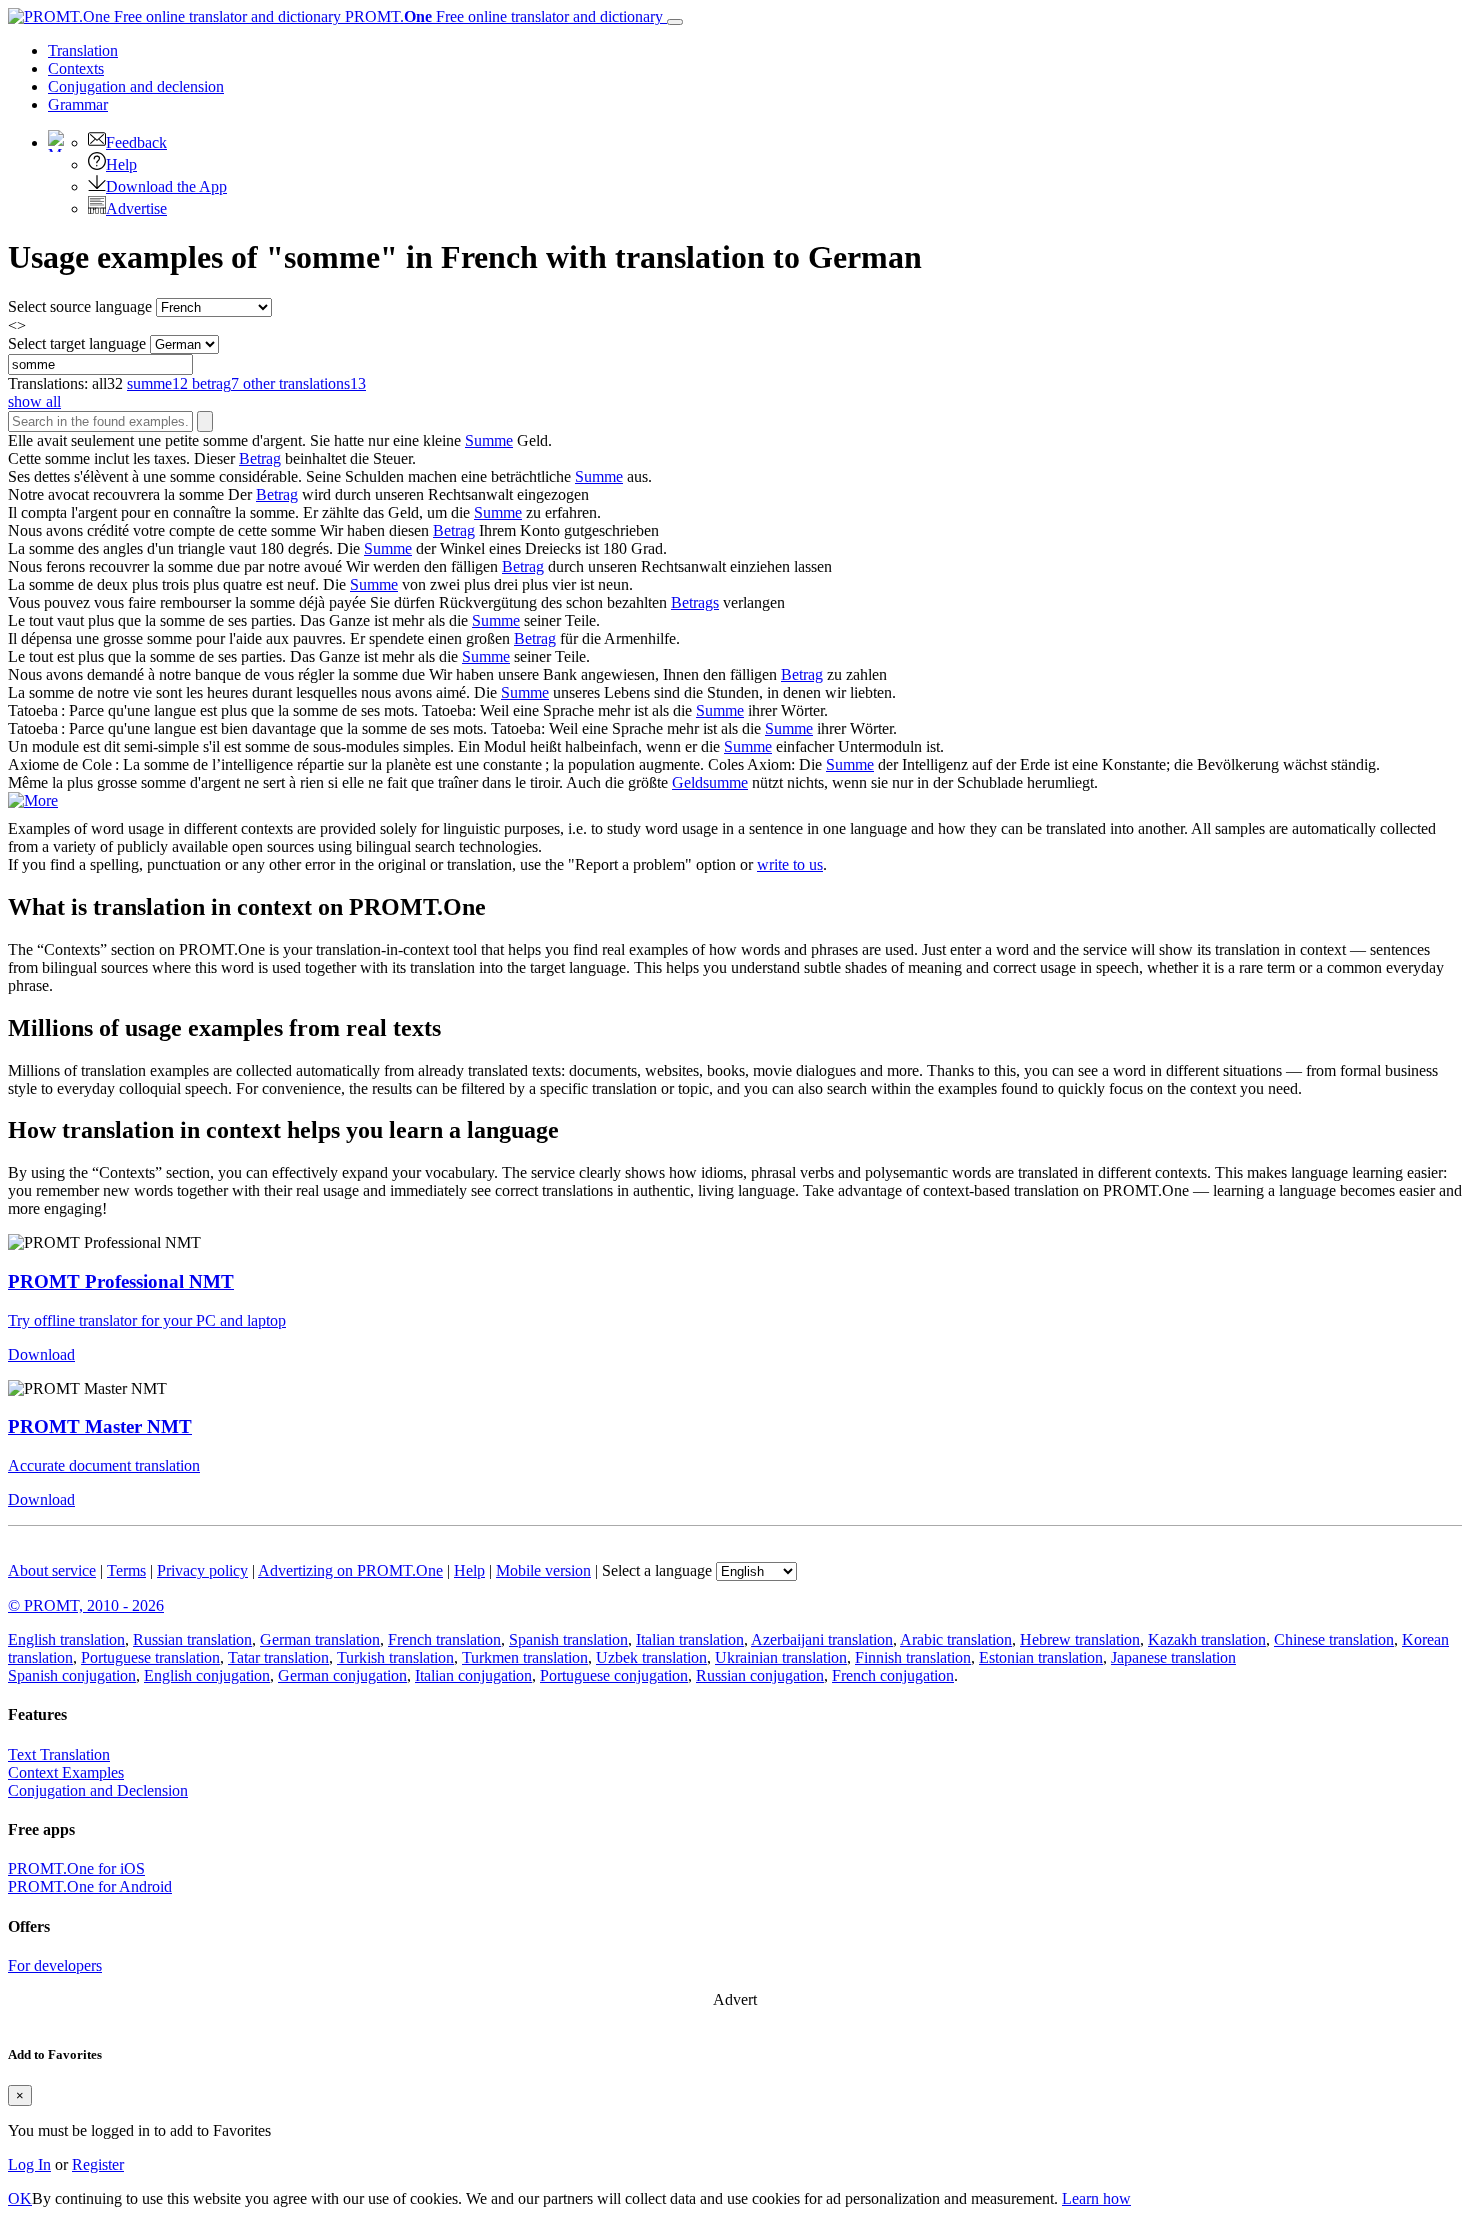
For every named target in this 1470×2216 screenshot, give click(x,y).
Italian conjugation (473, 1675)
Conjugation (136, 86)
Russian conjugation (760, 1675)
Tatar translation (278, 1657)
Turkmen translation (525, 1657)
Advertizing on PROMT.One (350, 1570)
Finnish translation (913, 1657)
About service (52, 1570)
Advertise (136, 208)
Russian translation (192, 1639)
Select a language (657, 1570)
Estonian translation (1041, 1657)
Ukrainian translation (781, 1657)
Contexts (76, 68)
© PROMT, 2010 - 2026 (86, 1605)
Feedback (136, 142)
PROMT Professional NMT (121, 1281)
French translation (444, 1639)
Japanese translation (1173, 1657)
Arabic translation (956, 1639)
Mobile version (543, 1570)
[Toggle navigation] (675, 22)
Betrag (260, 458)
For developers (55, 1965)
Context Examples (66, 1772)
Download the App (166, 186)
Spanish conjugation (72, 1675)
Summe (489, 440)
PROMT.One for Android (90, 1886)
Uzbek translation (651, 1657)
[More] (33, 800)
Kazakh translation (1207, 1639)
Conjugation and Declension (98, 1790)
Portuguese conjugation (614, 1675)
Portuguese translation (150, 1657)
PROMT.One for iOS (76, 1868)
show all (34, 401)
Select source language (80, 306)
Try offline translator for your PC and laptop (147, 1320)
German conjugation (342, 1675)
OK (20, 2198)
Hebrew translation (1080, 1639)
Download (41, 1354)
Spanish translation (568, 1639)
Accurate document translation (104, 1465)
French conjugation (893, 1675)
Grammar (78, 104)
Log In (29, 2164)
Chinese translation (1334, 1639)
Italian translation (690, 1639)
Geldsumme (710, 782)
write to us (790, 864)
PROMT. (502, 16)
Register (98, 2164)
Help (121, 164)
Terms (126, 1570)
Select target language (77, 343)
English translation (66, 1639)
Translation (83, 50)
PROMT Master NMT (100, 1426)
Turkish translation (395, 1657)
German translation (320, 1639)
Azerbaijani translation (822, 1639)
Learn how (1096, 2198)
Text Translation (59, 1754)
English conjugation (207, 1675)
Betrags (695, 602)
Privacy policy (202, 1570)
